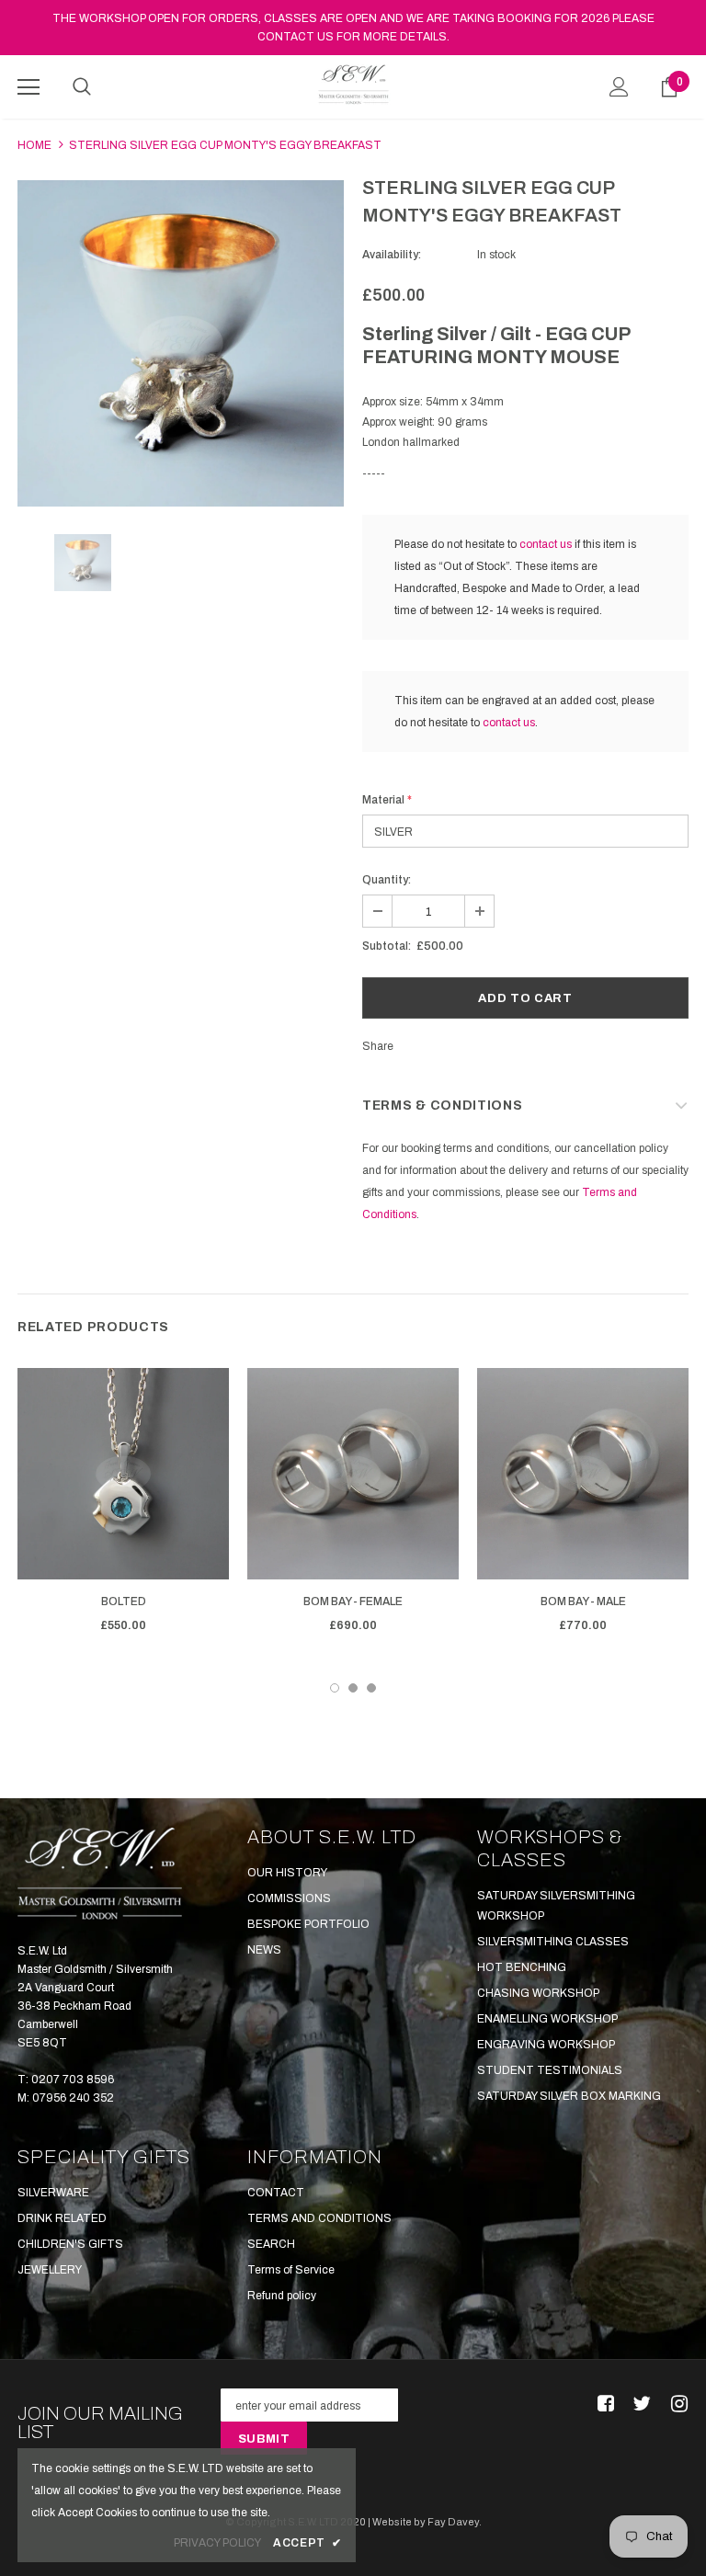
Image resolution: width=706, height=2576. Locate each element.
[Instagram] (676, 2405)
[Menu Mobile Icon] (28, 87)
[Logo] (353, 85)
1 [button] (335, 1688)
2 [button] (353, 1688)
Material (387, 800)
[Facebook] (603, 2405)
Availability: (392, 255)
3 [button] (371, 1688)
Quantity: (387, 880)
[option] (181, 343)
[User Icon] (619, 87)
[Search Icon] (82, 87)
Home (34, 145)
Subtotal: (387, 946)
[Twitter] (639, 2405)
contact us (546, 544)
